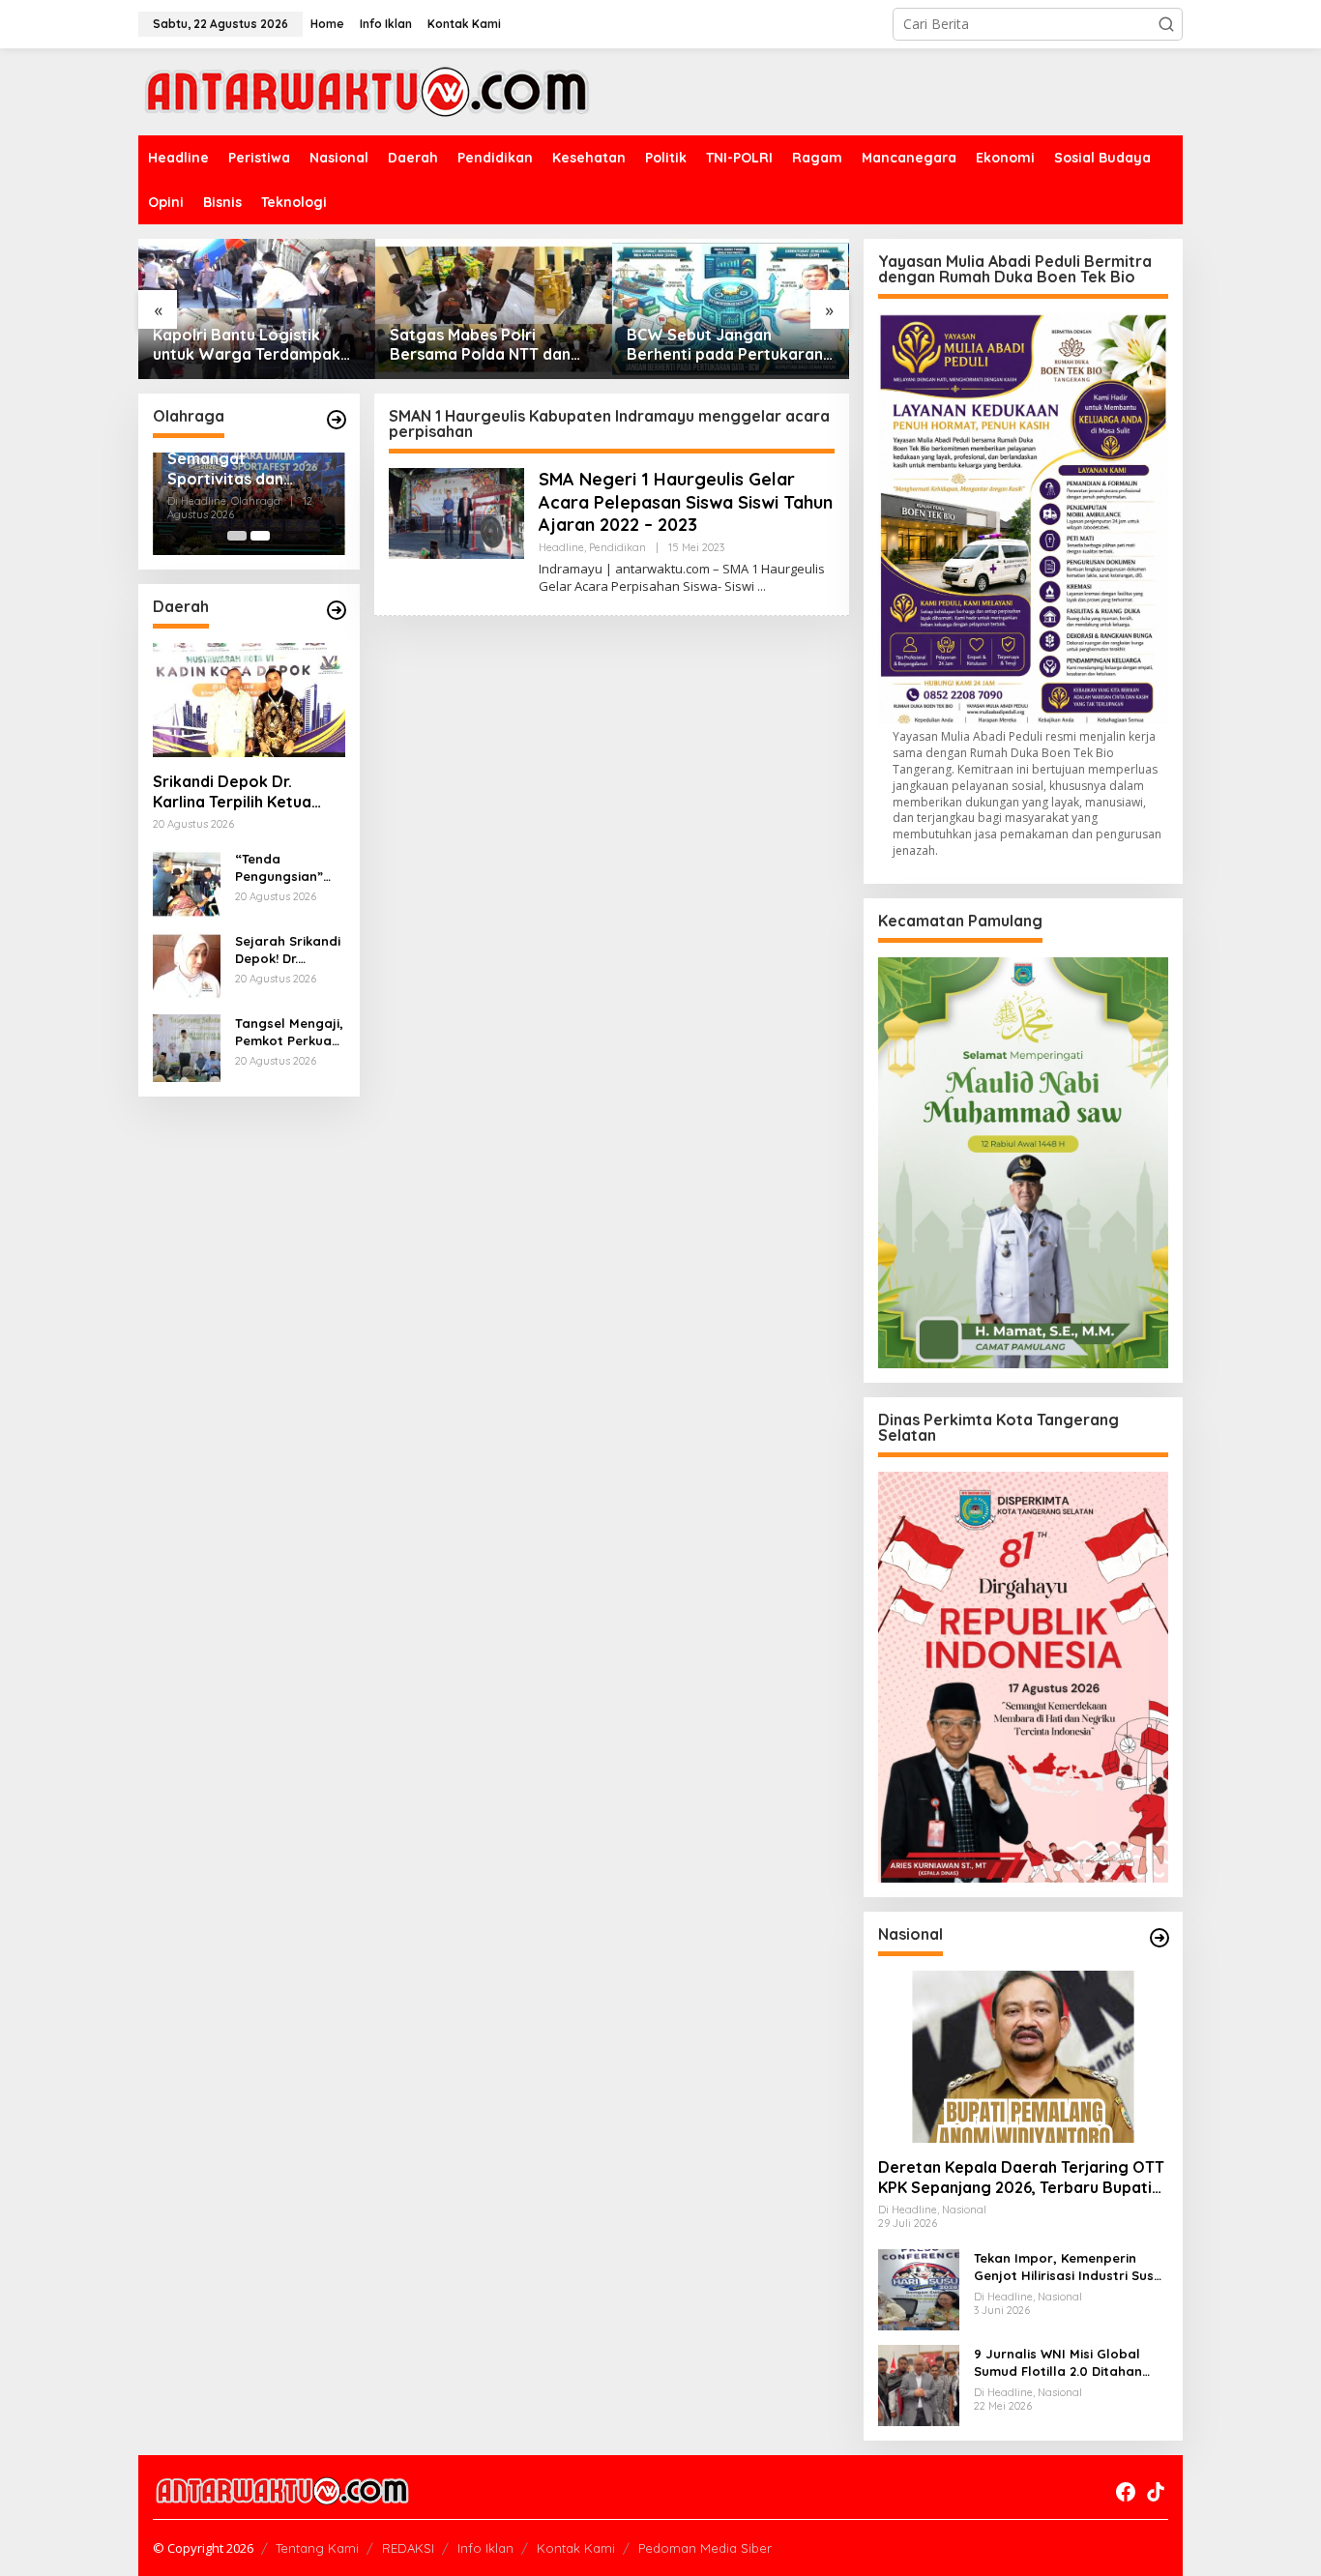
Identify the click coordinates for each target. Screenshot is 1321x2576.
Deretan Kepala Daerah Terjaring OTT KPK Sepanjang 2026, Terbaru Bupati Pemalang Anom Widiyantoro (1021, 2178)
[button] (1166, 24)
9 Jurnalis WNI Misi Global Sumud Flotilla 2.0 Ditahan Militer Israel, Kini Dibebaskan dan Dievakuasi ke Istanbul (1068, 2363)
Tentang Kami (317, 2548)
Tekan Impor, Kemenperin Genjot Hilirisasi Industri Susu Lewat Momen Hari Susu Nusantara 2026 (1068, 2267)
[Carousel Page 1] (237, 536)
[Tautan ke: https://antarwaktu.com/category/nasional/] (1160, 1938)
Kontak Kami (576, 2548)
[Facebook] (1126, 2492)
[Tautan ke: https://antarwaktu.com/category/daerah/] (337, 610)
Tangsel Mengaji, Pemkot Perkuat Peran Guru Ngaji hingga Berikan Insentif (289, 1032)
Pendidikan (617, 547)
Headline (561, 547)
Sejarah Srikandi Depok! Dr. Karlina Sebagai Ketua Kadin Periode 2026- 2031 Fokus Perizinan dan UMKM (288, 950)
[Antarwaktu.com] (367, 90)
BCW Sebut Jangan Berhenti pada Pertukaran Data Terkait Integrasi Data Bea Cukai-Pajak (725, 345)
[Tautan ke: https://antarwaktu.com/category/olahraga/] (337, 420)
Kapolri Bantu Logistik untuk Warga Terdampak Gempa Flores (247, 345)
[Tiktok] (1156, 2492)
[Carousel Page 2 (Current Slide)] (260, 536)
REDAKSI (408, 2548)
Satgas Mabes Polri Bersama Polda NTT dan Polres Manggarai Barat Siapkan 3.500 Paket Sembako (481, 345)
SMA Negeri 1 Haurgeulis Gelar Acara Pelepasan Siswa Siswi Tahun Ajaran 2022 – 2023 (686, 502)
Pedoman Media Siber (705, 2548)
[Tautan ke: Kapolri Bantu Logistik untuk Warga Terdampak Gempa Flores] (257, 309)
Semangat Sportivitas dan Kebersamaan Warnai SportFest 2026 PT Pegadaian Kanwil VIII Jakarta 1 (241, 469)
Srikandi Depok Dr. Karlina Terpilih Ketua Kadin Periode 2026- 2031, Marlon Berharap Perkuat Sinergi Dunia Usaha (237, 792)
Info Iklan (485, 2548)
